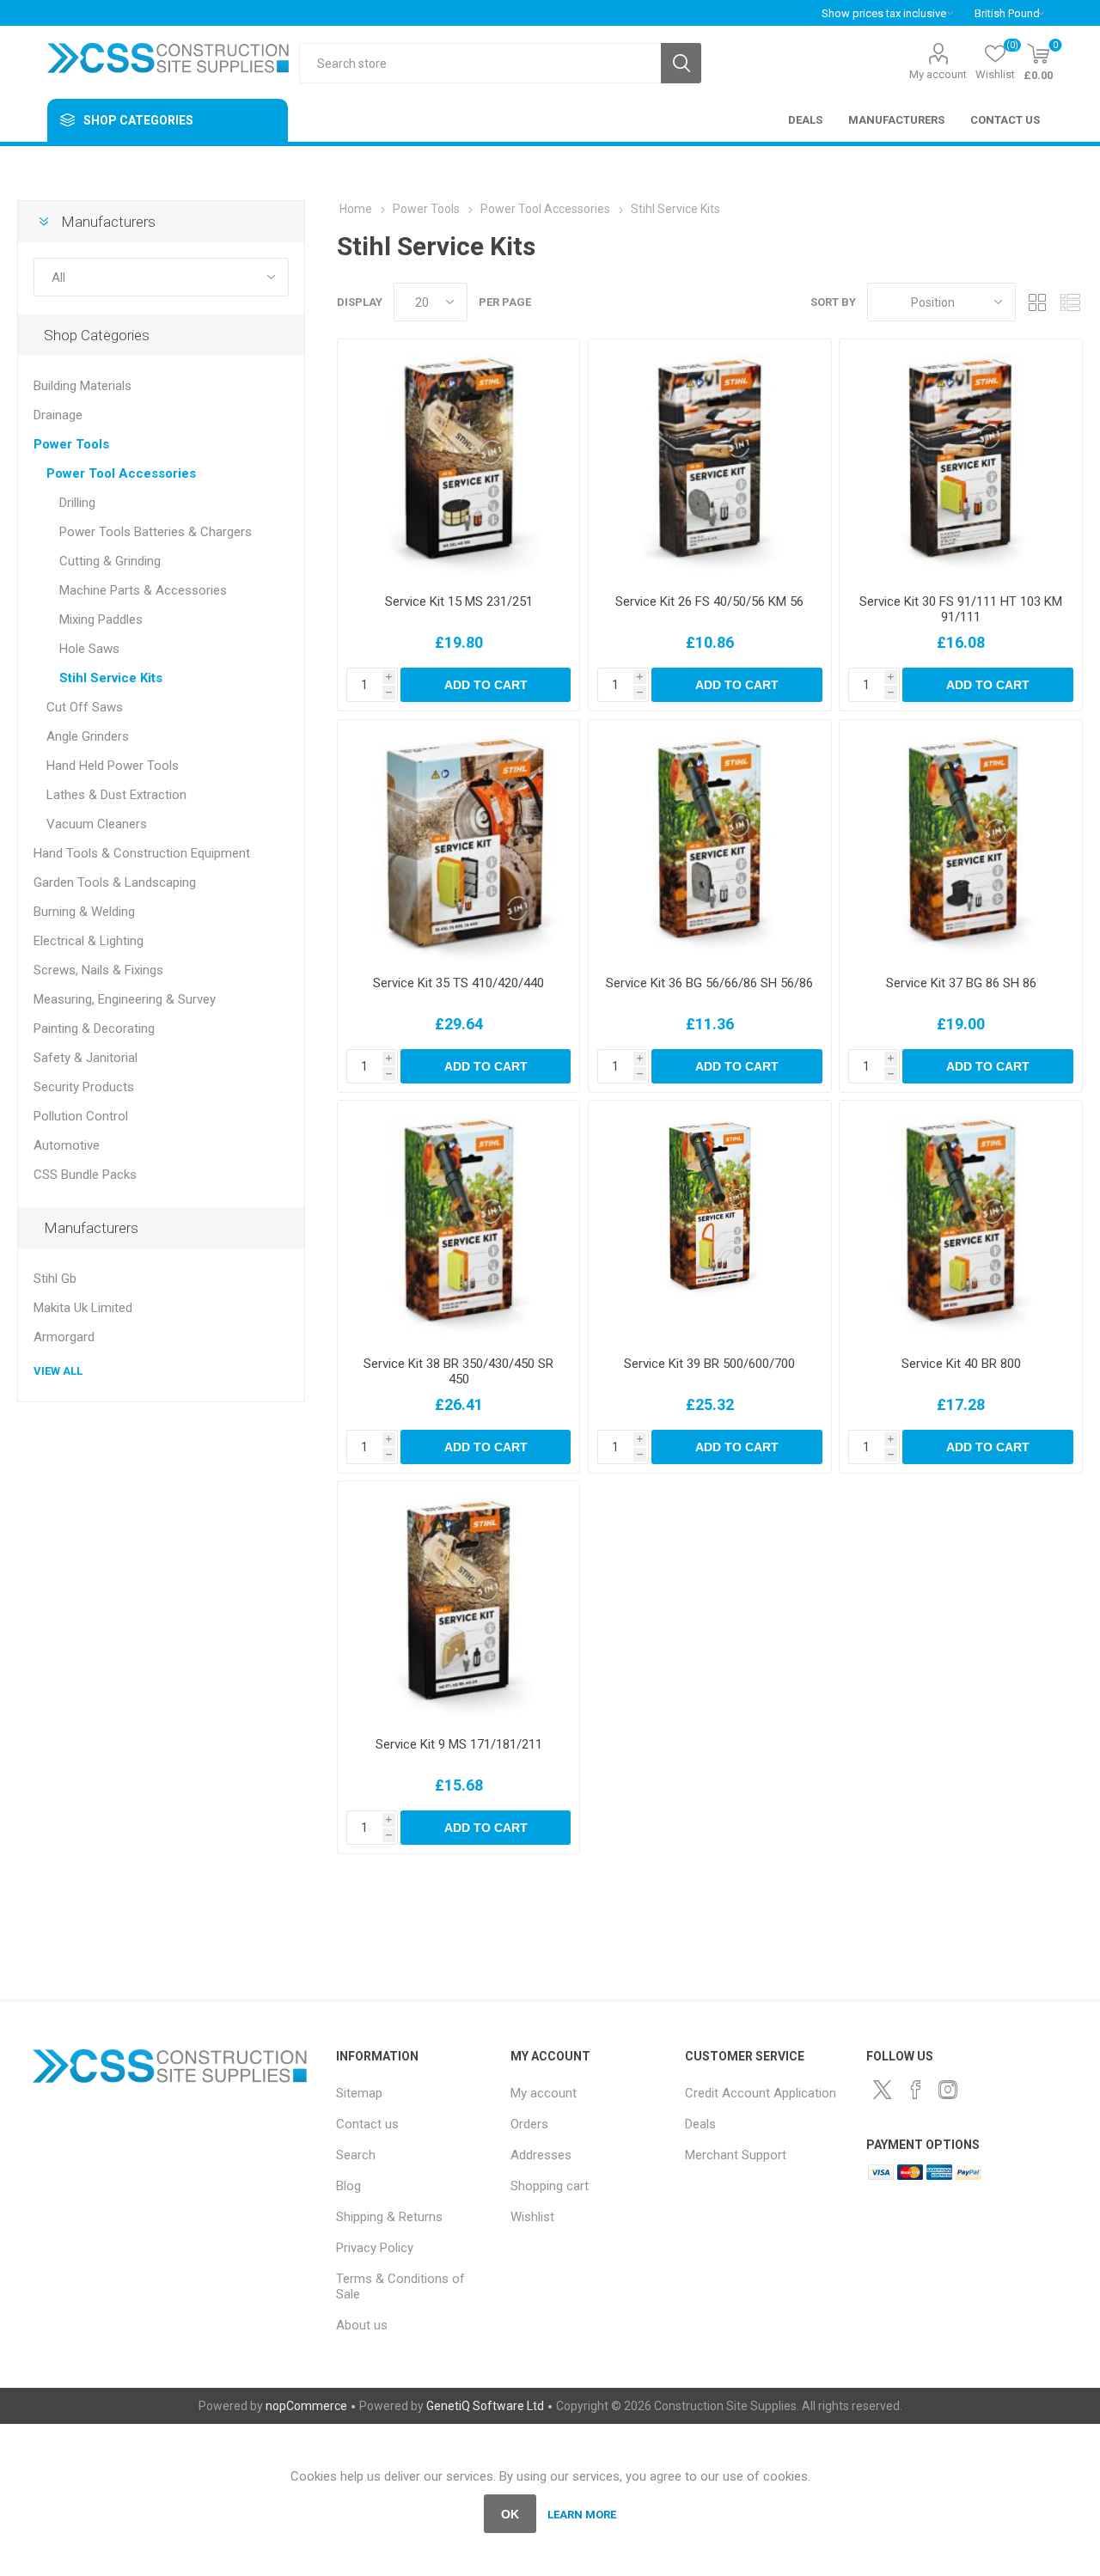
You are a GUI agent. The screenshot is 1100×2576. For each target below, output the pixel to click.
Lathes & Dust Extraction (116, 795)
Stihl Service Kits (111, 678)
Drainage (58, 415)
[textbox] (480, 63)
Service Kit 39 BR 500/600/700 (709, 1364)
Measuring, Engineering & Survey (125, 999)
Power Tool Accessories (121, 473)
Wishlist (532, 2217)
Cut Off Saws (85, 707)
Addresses (541, 2155)
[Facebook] (915, 2090)
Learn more (582, 2515)
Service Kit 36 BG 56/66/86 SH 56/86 (709, 983)
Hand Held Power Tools (113, 766)
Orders (529, 2124)
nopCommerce (306, 2406)
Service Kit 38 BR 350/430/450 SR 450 (458, 1371)
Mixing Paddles (101, 620)
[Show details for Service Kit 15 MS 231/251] (458, 460)
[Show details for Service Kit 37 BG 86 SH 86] (960, 841)
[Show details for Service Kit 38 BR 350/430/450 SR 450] (458, 1221)
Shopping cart (550, 2186)
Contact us (367, 2124)
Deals (700, 2124)
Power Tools (71, 444)
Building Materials (82, 386)
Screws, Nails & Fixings (98, 970)
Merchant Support (736, 2155)
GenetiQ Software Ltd (485, 2406)
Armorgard (64, 1337)
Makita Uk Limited (83, 1308)
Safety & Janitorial (86, 1058)
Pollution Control (81, 1116)
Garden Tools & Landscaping (115, 882)
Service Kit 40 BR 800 (961, 1364)
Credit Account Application (761, 2093)
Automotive (67, 1145)
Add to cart (486, 685)
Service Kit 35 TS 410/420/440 (458, 983)
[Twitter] (883, 2090)
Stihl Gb (55, 1279)
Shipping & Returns (389, 2217)
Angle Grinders (88, 736)
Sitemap (359, 2093)
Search (681, 63)
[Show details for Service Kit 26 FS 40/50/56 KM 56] (709, 460)
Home (356, 209)
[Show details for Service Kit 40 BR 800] (960, 1221)
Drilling (77, 503)
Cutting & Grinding (110, 561)
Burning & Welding (84, 912)
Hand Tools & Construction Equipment (142, 853)
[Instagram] (948, 2090)
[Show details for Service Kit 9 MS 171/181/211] (458, 1602)
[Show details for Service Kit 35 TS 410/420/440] (458, 841)
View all (58, 1371)
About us (362, 2325)
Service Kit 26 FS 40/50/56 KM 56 (709, 601)
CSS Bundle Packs (85, 1175)
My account (938, 74)
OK (510, 2514)
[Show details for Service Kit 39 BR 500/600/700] (709, 1221)
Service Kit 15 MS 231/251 (459, 601)
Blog (348, 2186)
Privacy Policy (375, 2248)
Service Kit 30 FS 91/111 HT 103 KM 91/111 (961, 609)
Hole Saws (89, 649)
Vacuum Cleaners (97, 824)
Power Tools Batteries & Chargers (156, 532)
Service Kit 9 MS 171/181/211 (459, 1744)
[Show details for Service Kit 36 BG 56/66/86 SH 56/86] (709, 841)
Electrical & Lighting (89, 941)
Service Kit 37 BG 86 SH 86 (961, 983)
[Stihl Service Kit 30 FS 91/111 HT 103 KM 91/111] (960, 460)
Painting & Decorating (94, 1029)
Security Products (84, 1087)
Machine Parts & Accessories (143, 590)
